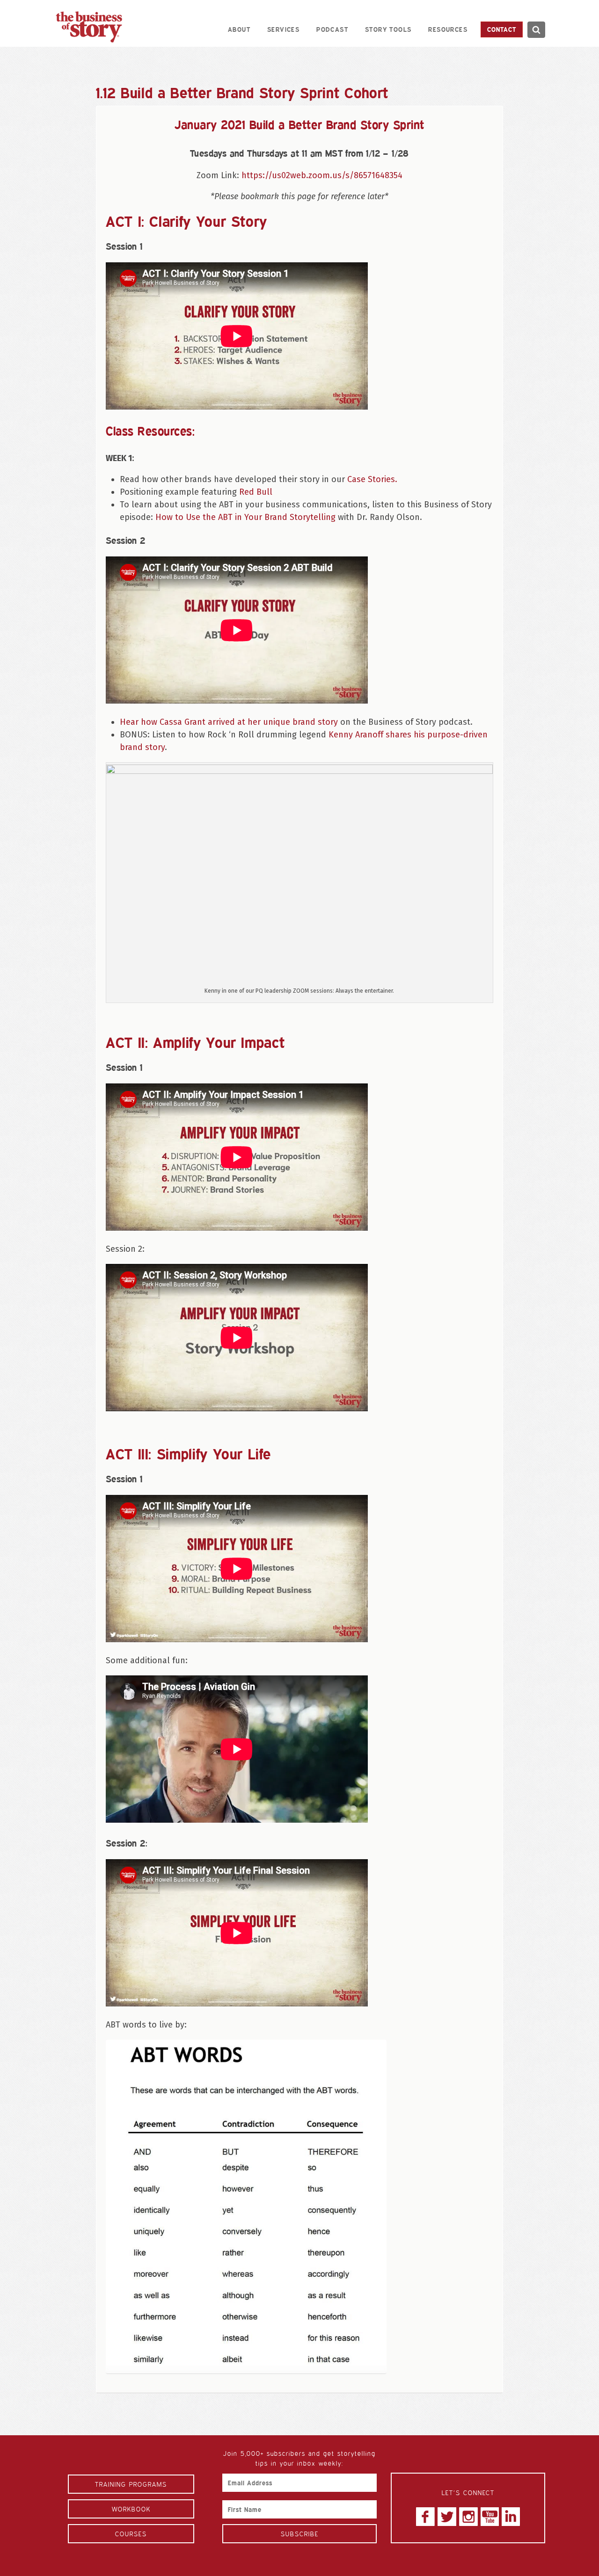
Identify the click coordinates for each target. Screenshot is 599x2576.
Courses (131, 2534)
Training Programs (131, 2484)
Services (283, 29)
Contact (502, 29)
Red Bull (256, 492)
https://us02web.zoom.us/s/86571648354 (322, 175)
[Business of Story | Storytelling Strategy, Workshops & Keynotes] (89, 27)
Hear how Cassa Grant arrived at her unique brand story (229, 722)
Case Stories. (372, 479)
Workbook (131, 2509)
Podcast (332, 29)
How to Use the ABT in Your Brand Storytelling (245, 517)
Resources (448, 29)
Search (536, 30)
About (239, 29)
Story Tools (388, 29)
